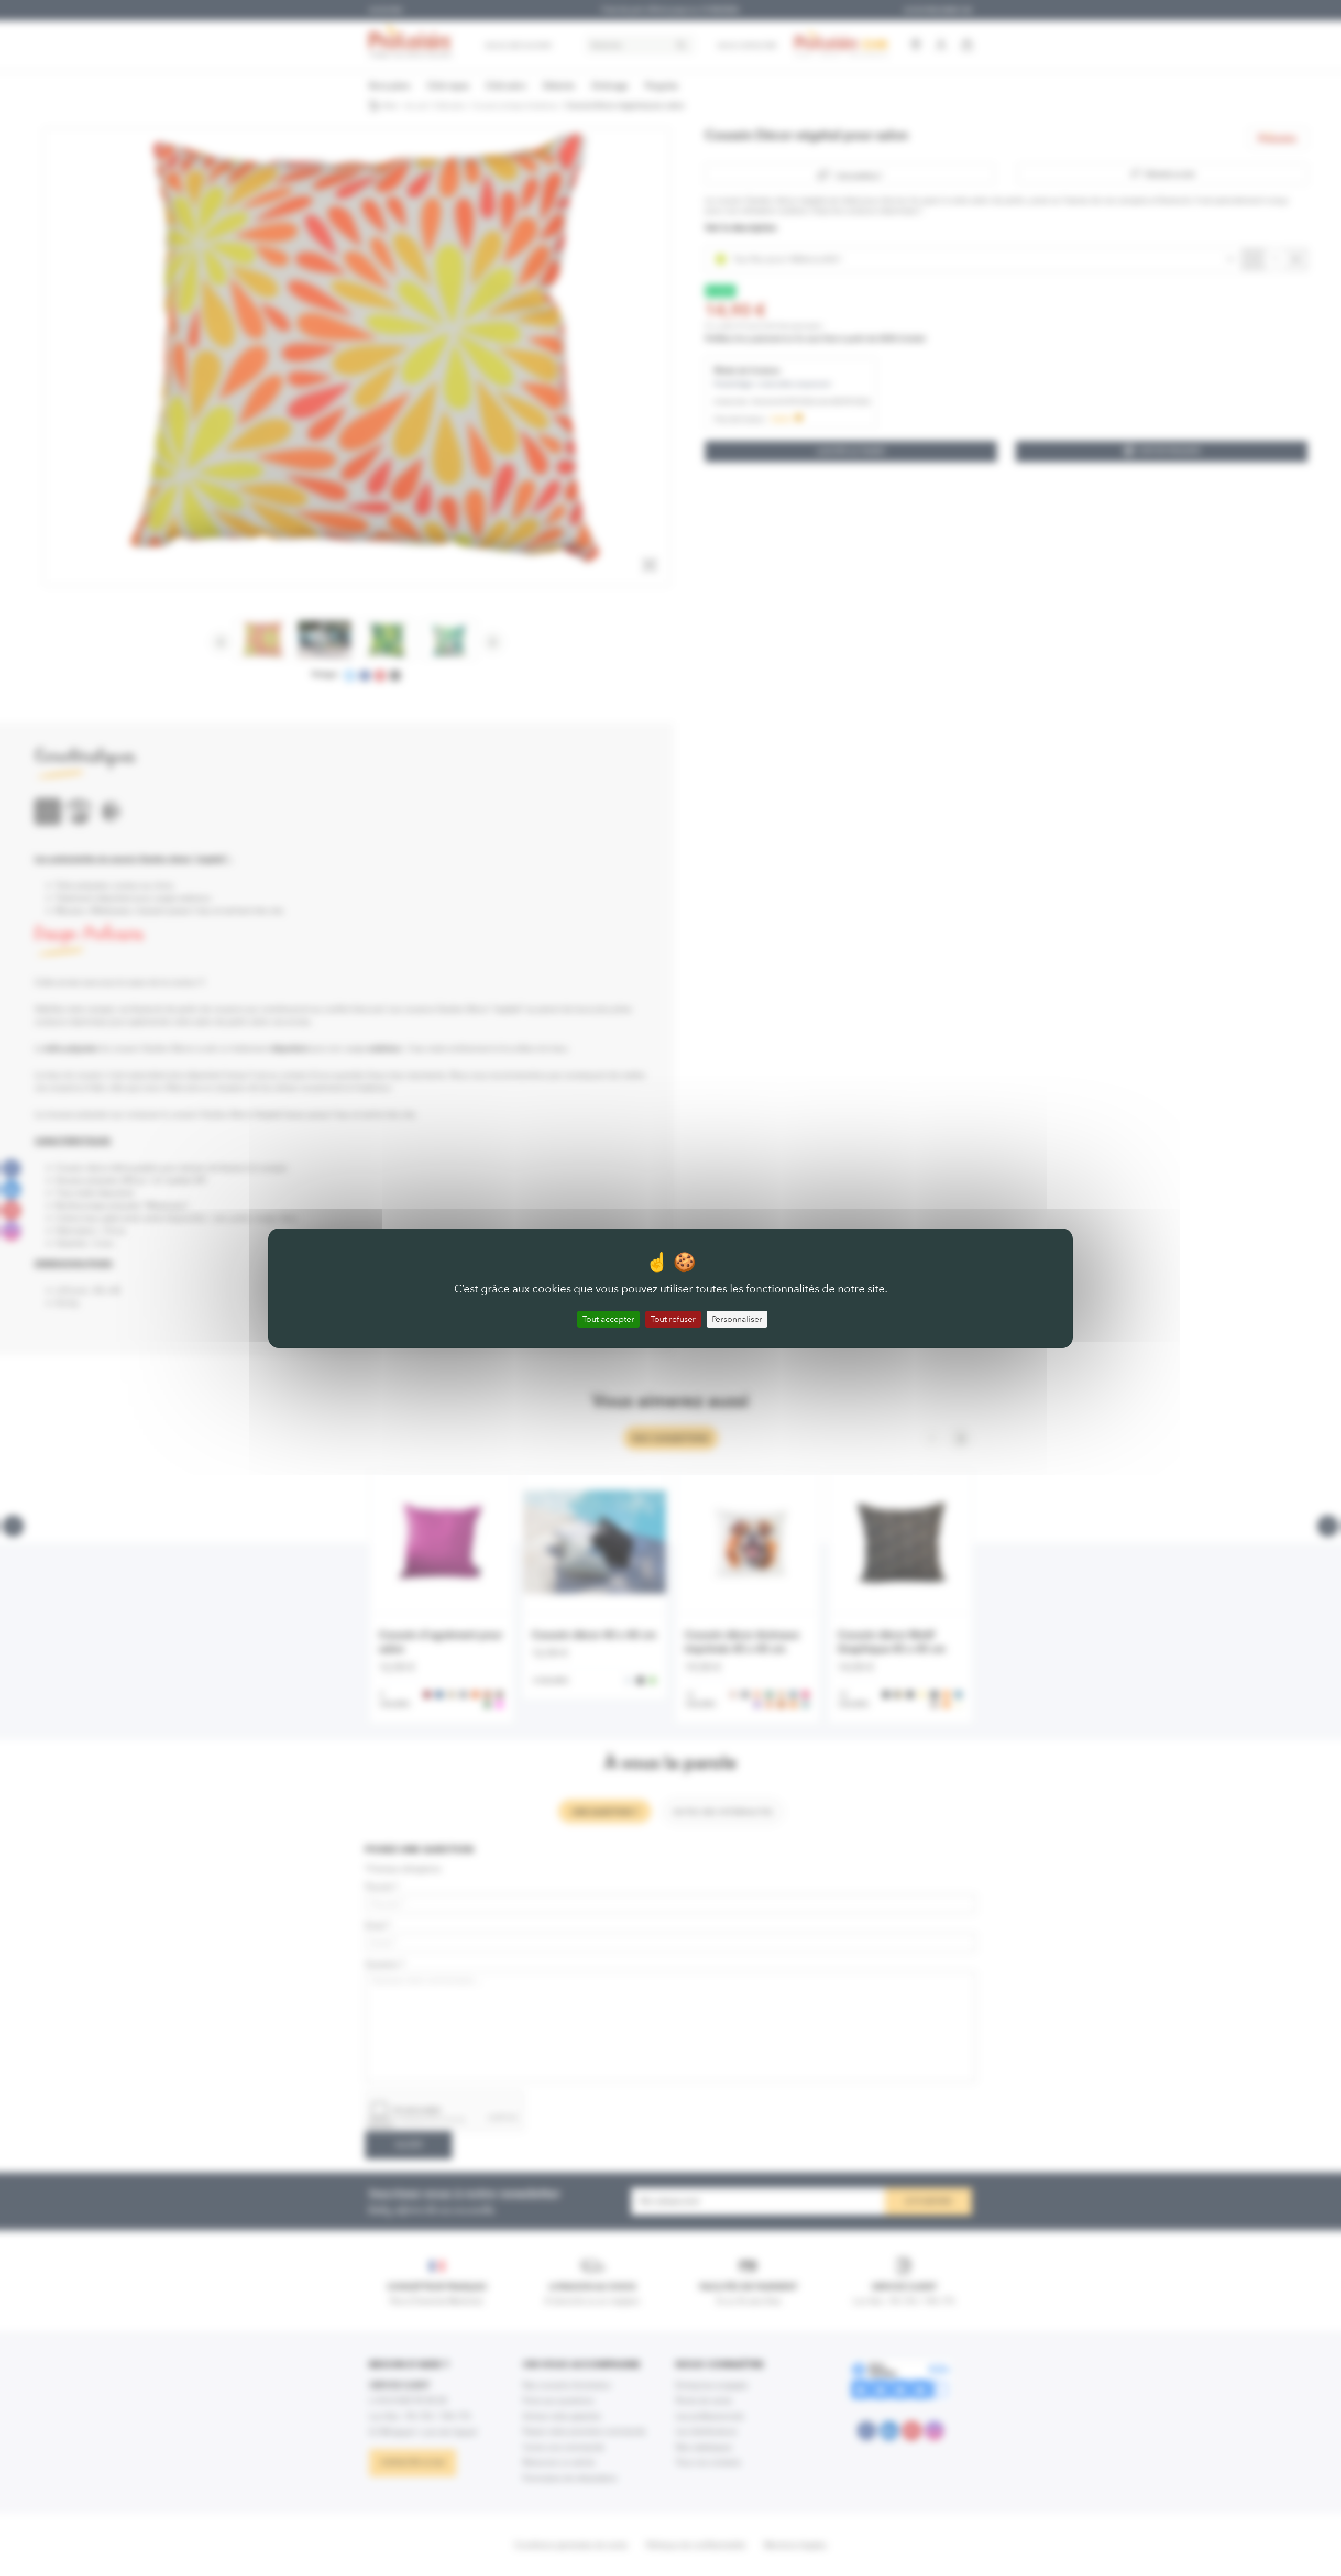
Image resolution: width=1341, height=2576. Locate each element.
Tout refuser (673, 1319)
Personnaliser (737, 1319)
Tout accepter (608, 1319)
